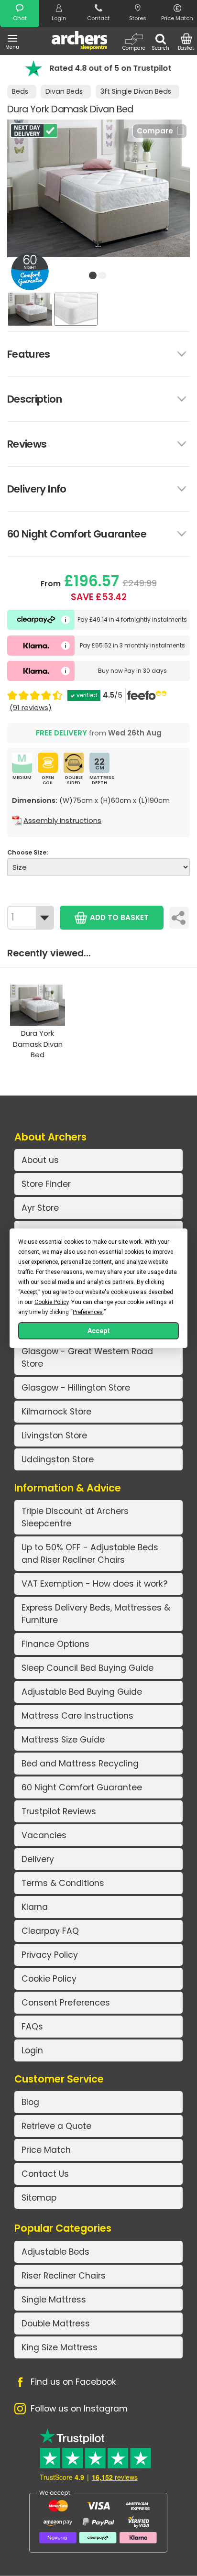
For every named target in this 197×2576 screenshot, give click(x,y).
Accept (99, 1331)
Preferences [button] (88, 1312)
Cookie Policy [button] (51, 1302)
